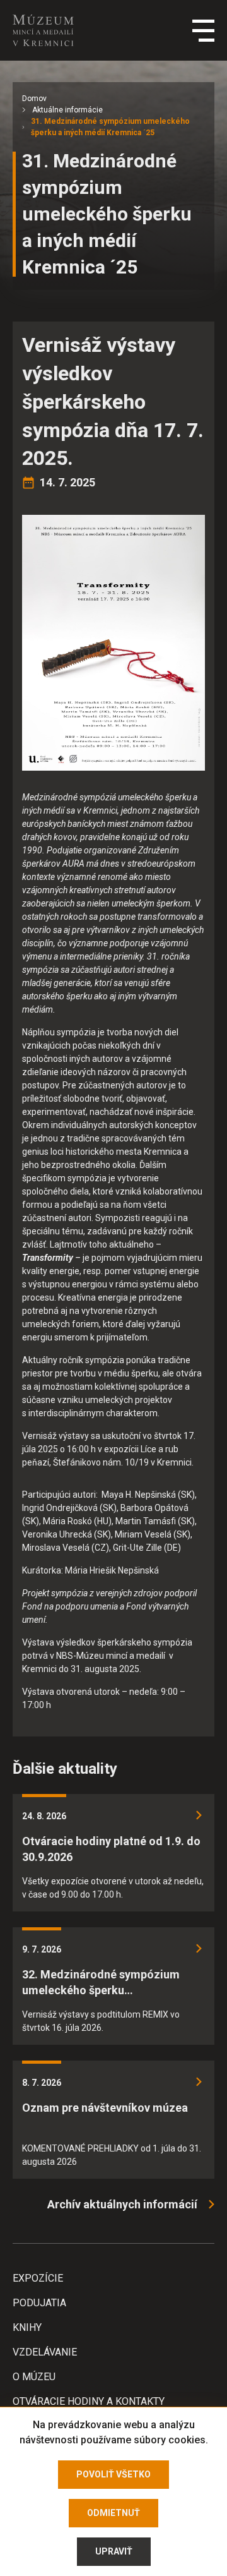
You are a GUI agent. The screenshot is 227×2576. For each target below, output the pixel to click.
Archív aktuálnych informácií (122, 2204)
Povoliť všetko (113, 2474)
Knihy (27, 2327)
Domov (34, 99)
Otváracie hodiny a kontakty (89, 2401)
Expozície (38, 2278)
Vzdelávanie (45, 2352)
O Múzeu (34, 2377)
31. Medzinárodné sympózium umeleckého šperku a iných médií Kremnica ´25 (110, 127)
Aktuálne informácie (67, 110)
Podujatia (39, 2303)
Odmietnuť (113, 2513)
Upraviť (114, 2551)
